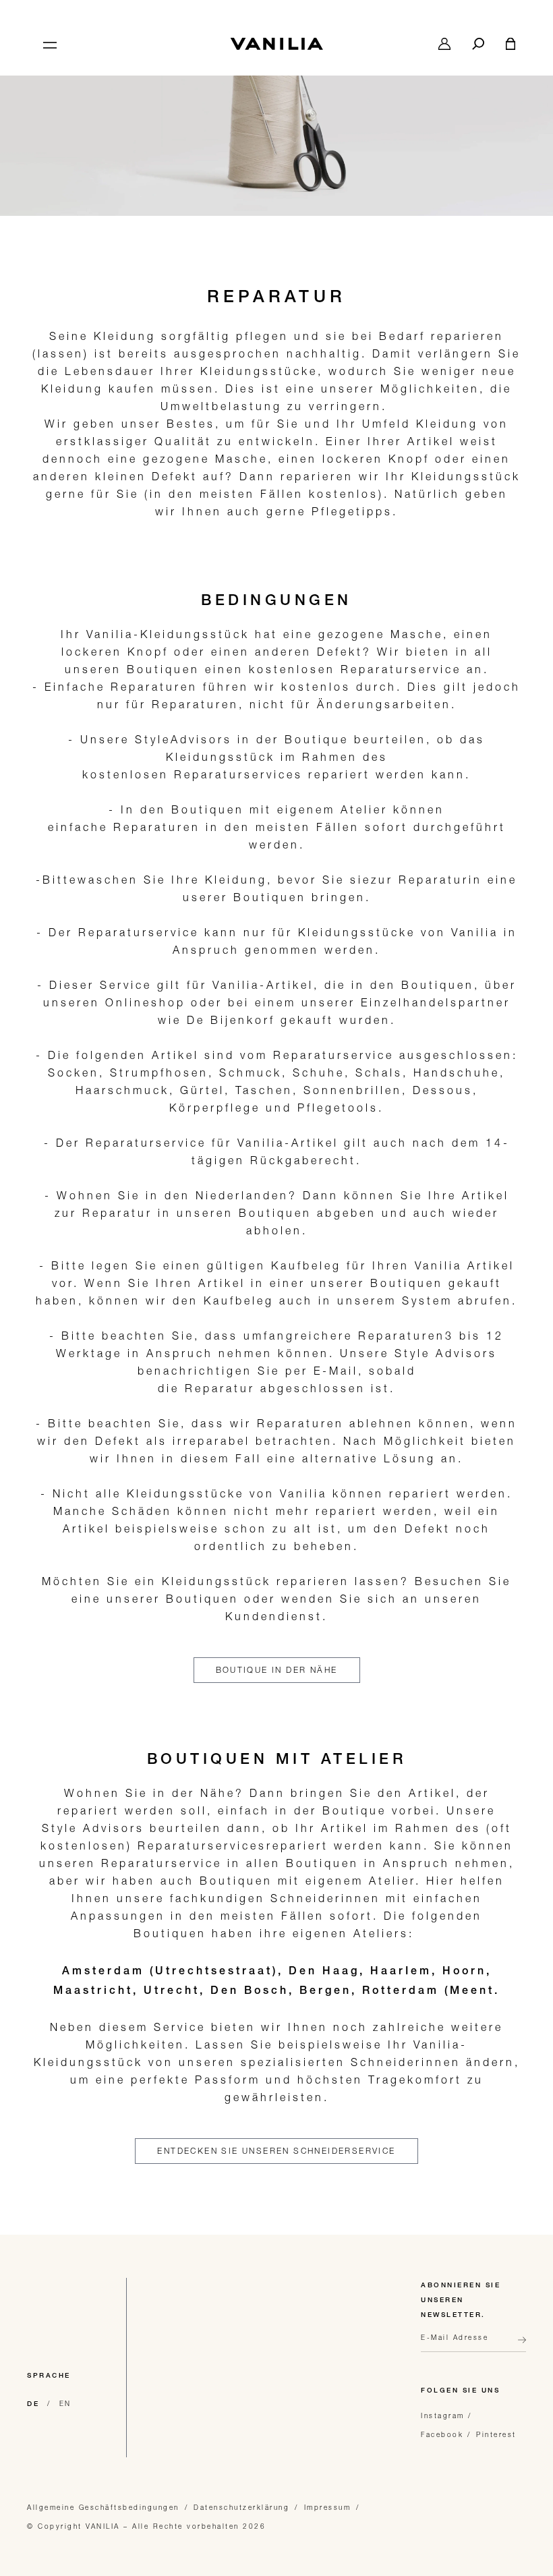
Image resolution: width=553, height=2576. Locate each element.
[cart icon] (511, 44)
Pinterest (496, 2434)
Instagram (443, 2415)
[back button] (518, 2345)
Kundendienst (274, 1616)
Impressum (328, 2507)
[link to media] (276, 120)
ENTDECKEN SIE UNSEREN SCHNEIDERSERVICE (276, 2151)
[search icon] (478, 44)
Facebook (442, 2434)
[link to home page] (276, 44)
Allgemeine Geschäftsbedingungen (103, 2507)
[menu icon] (49, 44)
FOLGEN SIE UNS (460, 2391)
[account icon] (444, 44)
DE (33, 2405)
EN (65, 2403)
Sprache (49, 2376)
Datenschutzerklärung (241, 2507)
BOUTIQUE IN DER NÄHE (277, 1670)
